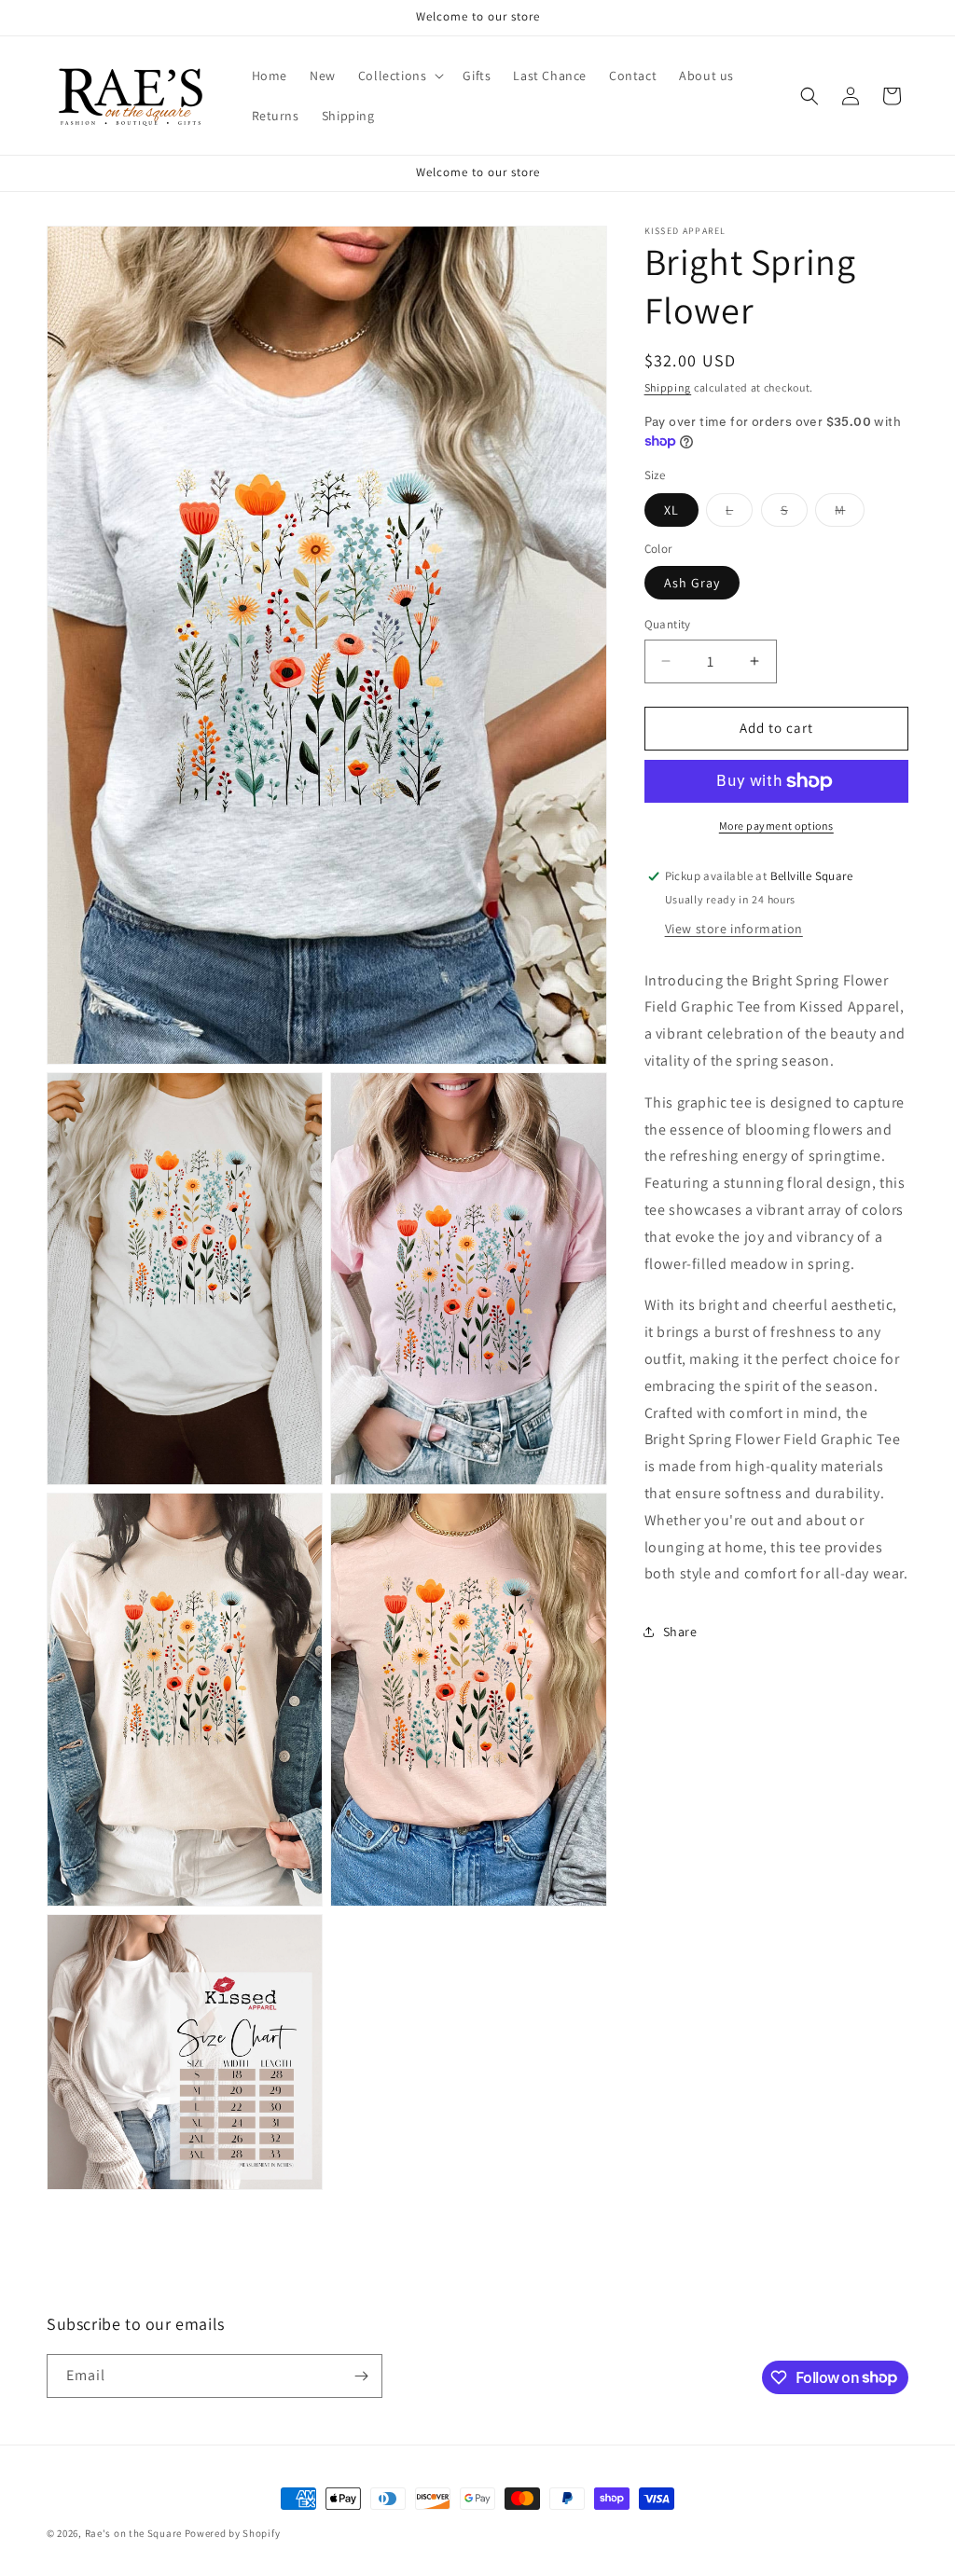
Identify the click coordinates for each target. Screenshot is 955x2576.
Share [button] (680, 1632)
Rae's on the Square (133, 2533)
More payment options (776, 826)
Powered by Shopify (233, 2533)
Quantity (668, 624)
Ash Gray (692, 583)
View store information (734, 929)
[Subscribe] (361, 2376)
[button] (400, 76)
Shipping (668, 387)
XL (671, 510)
